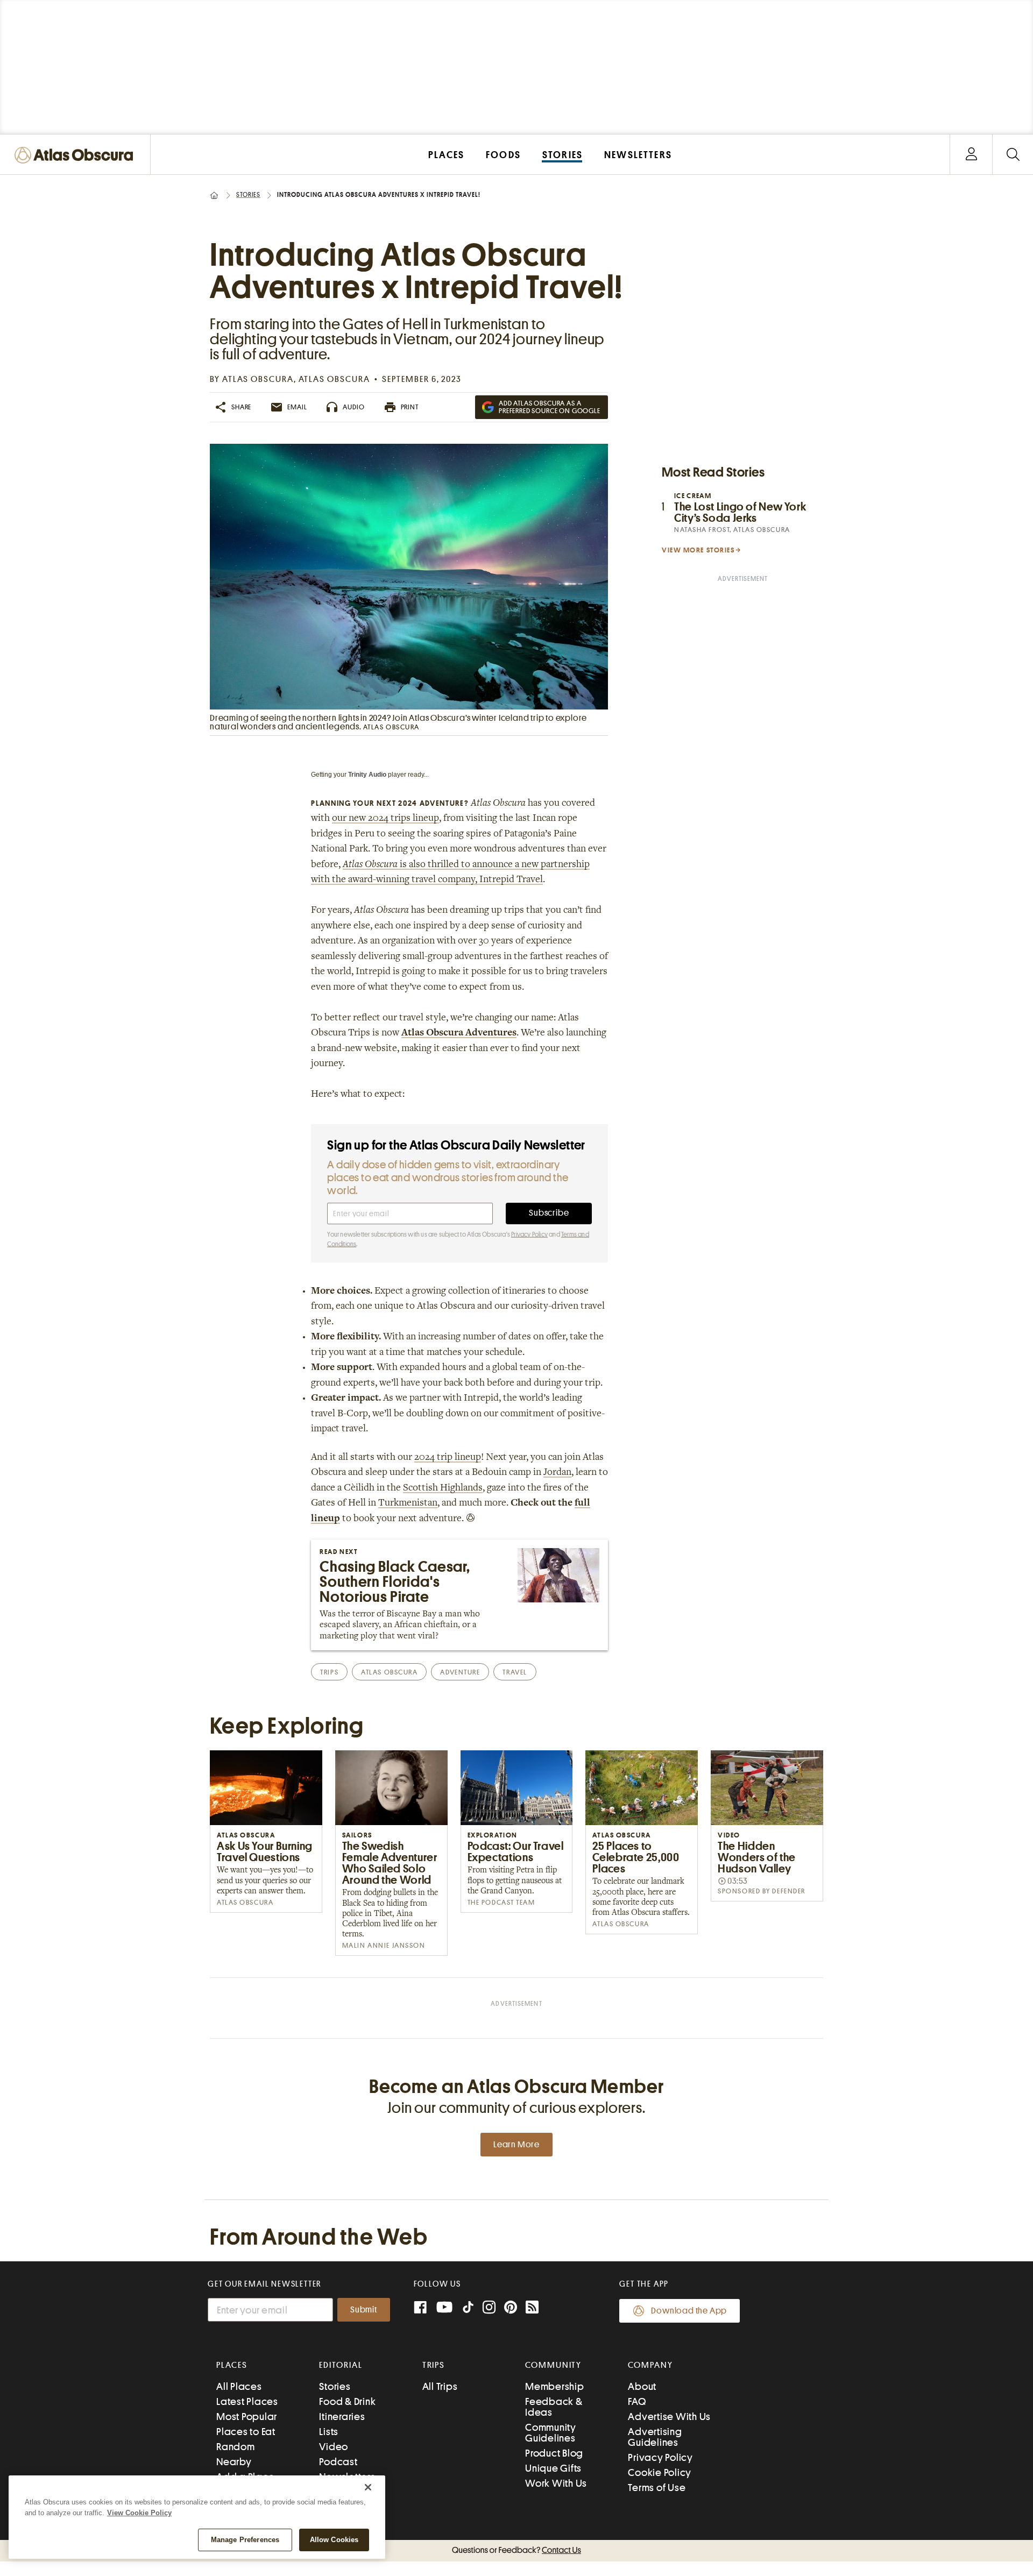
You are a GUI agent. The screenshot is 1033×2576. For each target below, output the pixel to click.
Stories (248, 195)
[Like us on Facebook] (420, 2308)
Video (334, 2447)
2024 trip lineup (448, 1458)
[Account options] (971, 155)
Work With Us (556, 2483)
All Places (239, 2386)
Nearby (234, 2462)
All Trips (440, 2386)
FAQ (637, 2401)
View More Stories (698, 550)
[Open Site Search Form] (1013, 155)
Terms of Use (657, 2488)
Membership (555, 2386)
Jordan (557, 1473)
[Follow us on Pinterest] (511, 2308)
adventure (460, 1672)
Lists (329, 2432)
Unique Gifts (553, 2468)
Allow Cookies (334, 2540)
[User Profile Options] (971, 155)
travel (515, 1672)
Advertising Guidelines (655, 2437)
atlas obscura (389, 1672)
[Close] (368, 2487)
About (642, 2386)
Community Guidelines (551, 2433)
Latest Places (247, 2401)
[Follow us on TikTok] (468, 2309)
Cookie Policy (660, 2472)
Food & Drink (347, 2401)
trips (329, 1672)
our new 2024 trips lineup (385, 819)
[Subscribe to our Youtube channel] (444, 2308)
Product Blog (554, 2453)
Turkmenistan (408, 1503)
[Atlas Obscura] (76, 156)
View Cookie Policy (139, 2513)
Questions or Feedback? (516, 2550)
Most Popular (247, 2417)
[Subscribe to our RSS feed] (532, 2308)
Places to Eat (246, 2432)
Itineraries (342, 2417)
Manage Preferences (245, 2540)
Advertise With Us (669, 2417)
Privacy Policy (529, 1234)
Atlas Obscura (258, 379)
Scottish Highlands (443, 1488)
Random (236, 2447)
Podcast (338, 2462)
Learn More (516, 2145)
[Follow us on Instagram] (489, 2308)
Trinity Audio (367, 775)
